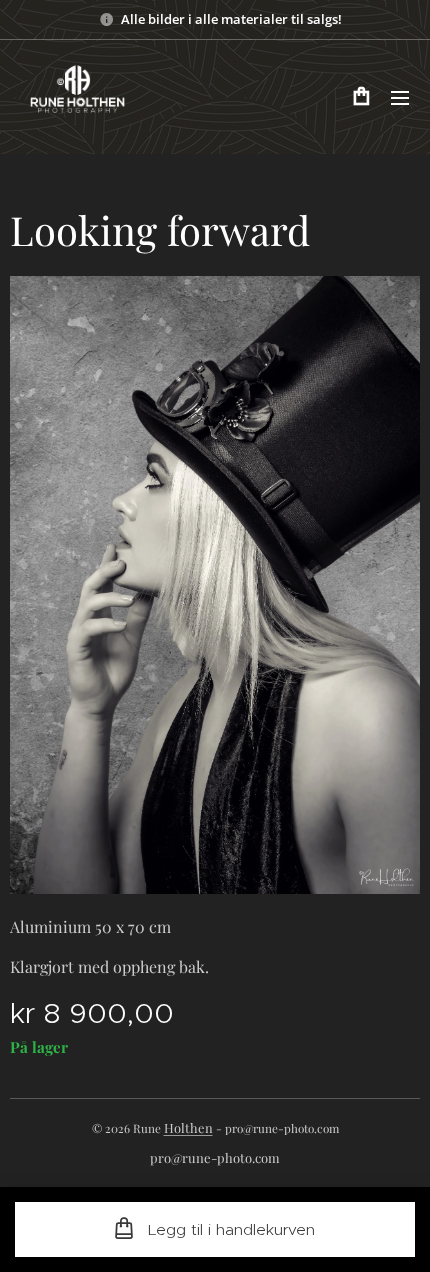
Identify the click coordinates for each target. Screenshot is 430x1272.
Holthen (188, 1127)
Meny (400, 97)
